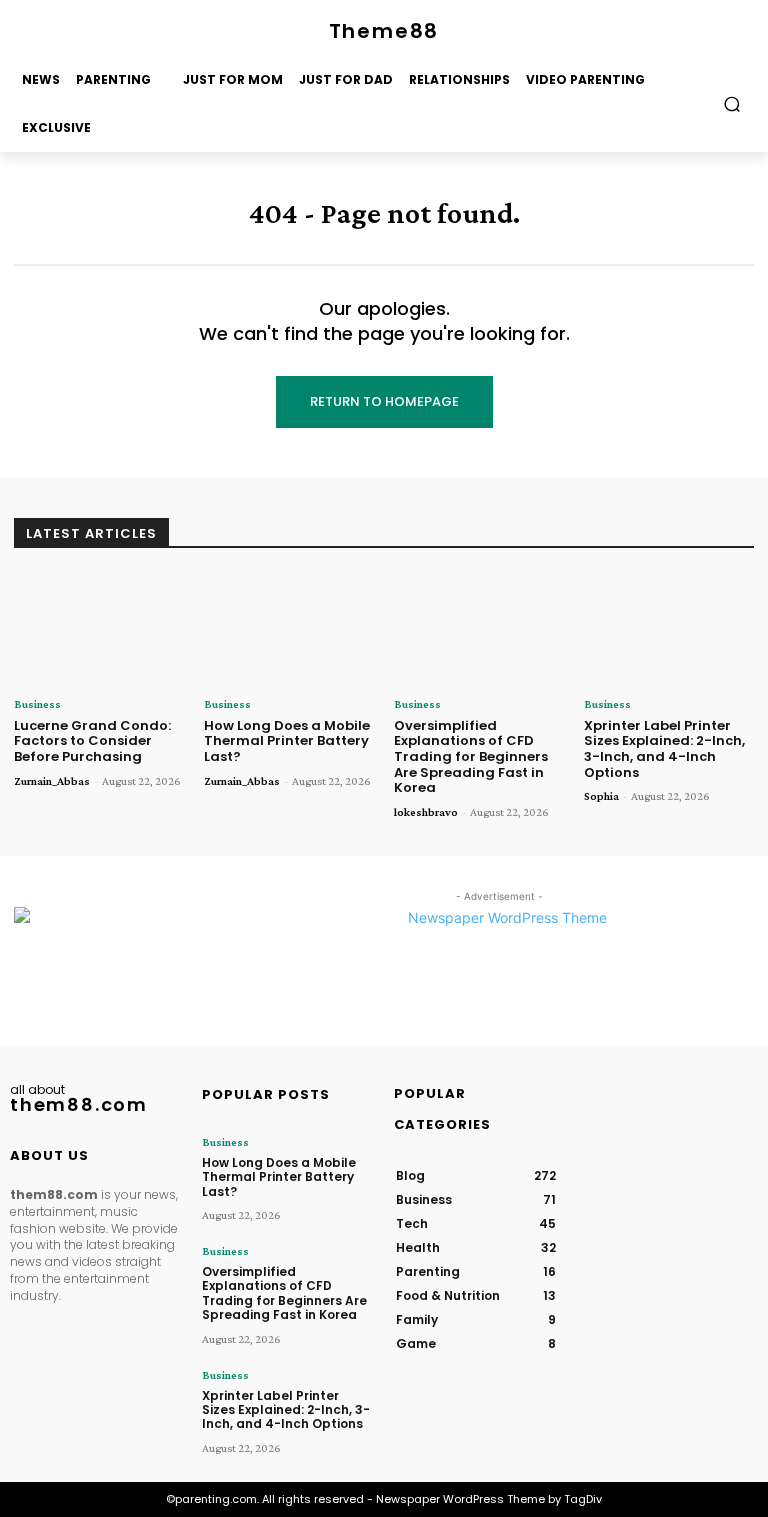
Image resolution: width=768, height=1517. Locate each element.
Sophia (601, 796)
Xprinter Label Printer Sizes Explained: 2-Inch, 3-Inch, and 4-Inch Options (664, 749)
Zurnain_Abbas (52, 781)
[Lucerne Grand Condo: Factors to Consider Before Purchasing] (99, 629)
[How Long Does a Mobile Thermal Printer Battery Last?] (289, 629)
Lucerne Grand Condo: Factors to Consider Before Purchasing (92, 741)
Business (37, 704)
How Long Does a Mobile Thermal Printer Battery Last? (287, 741)
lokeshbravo (426, 812)
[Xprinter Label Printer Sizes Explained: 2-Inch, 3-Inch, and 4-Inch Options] (669, 629)
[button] (732, 103)
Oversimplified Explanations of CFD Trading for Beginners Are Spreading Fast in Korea (471, 756)
